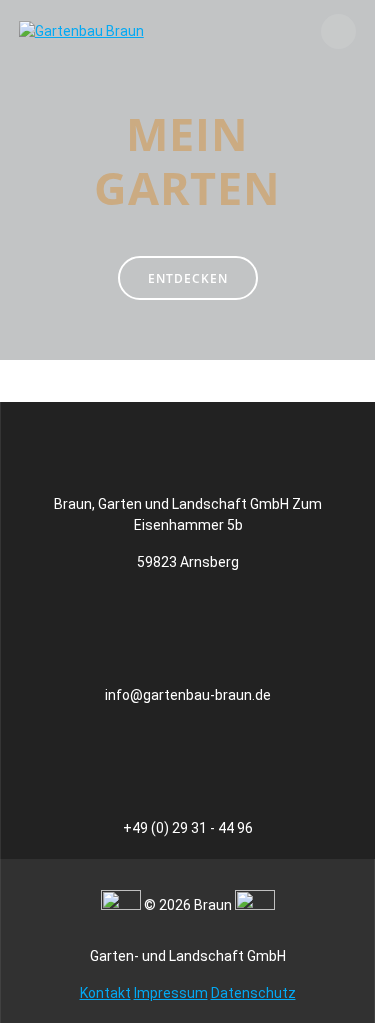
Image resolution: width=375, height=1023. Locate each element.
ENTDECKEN (188, 278)
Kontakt (105, 993)
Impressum (171, 993)
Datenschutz (253, 993)
